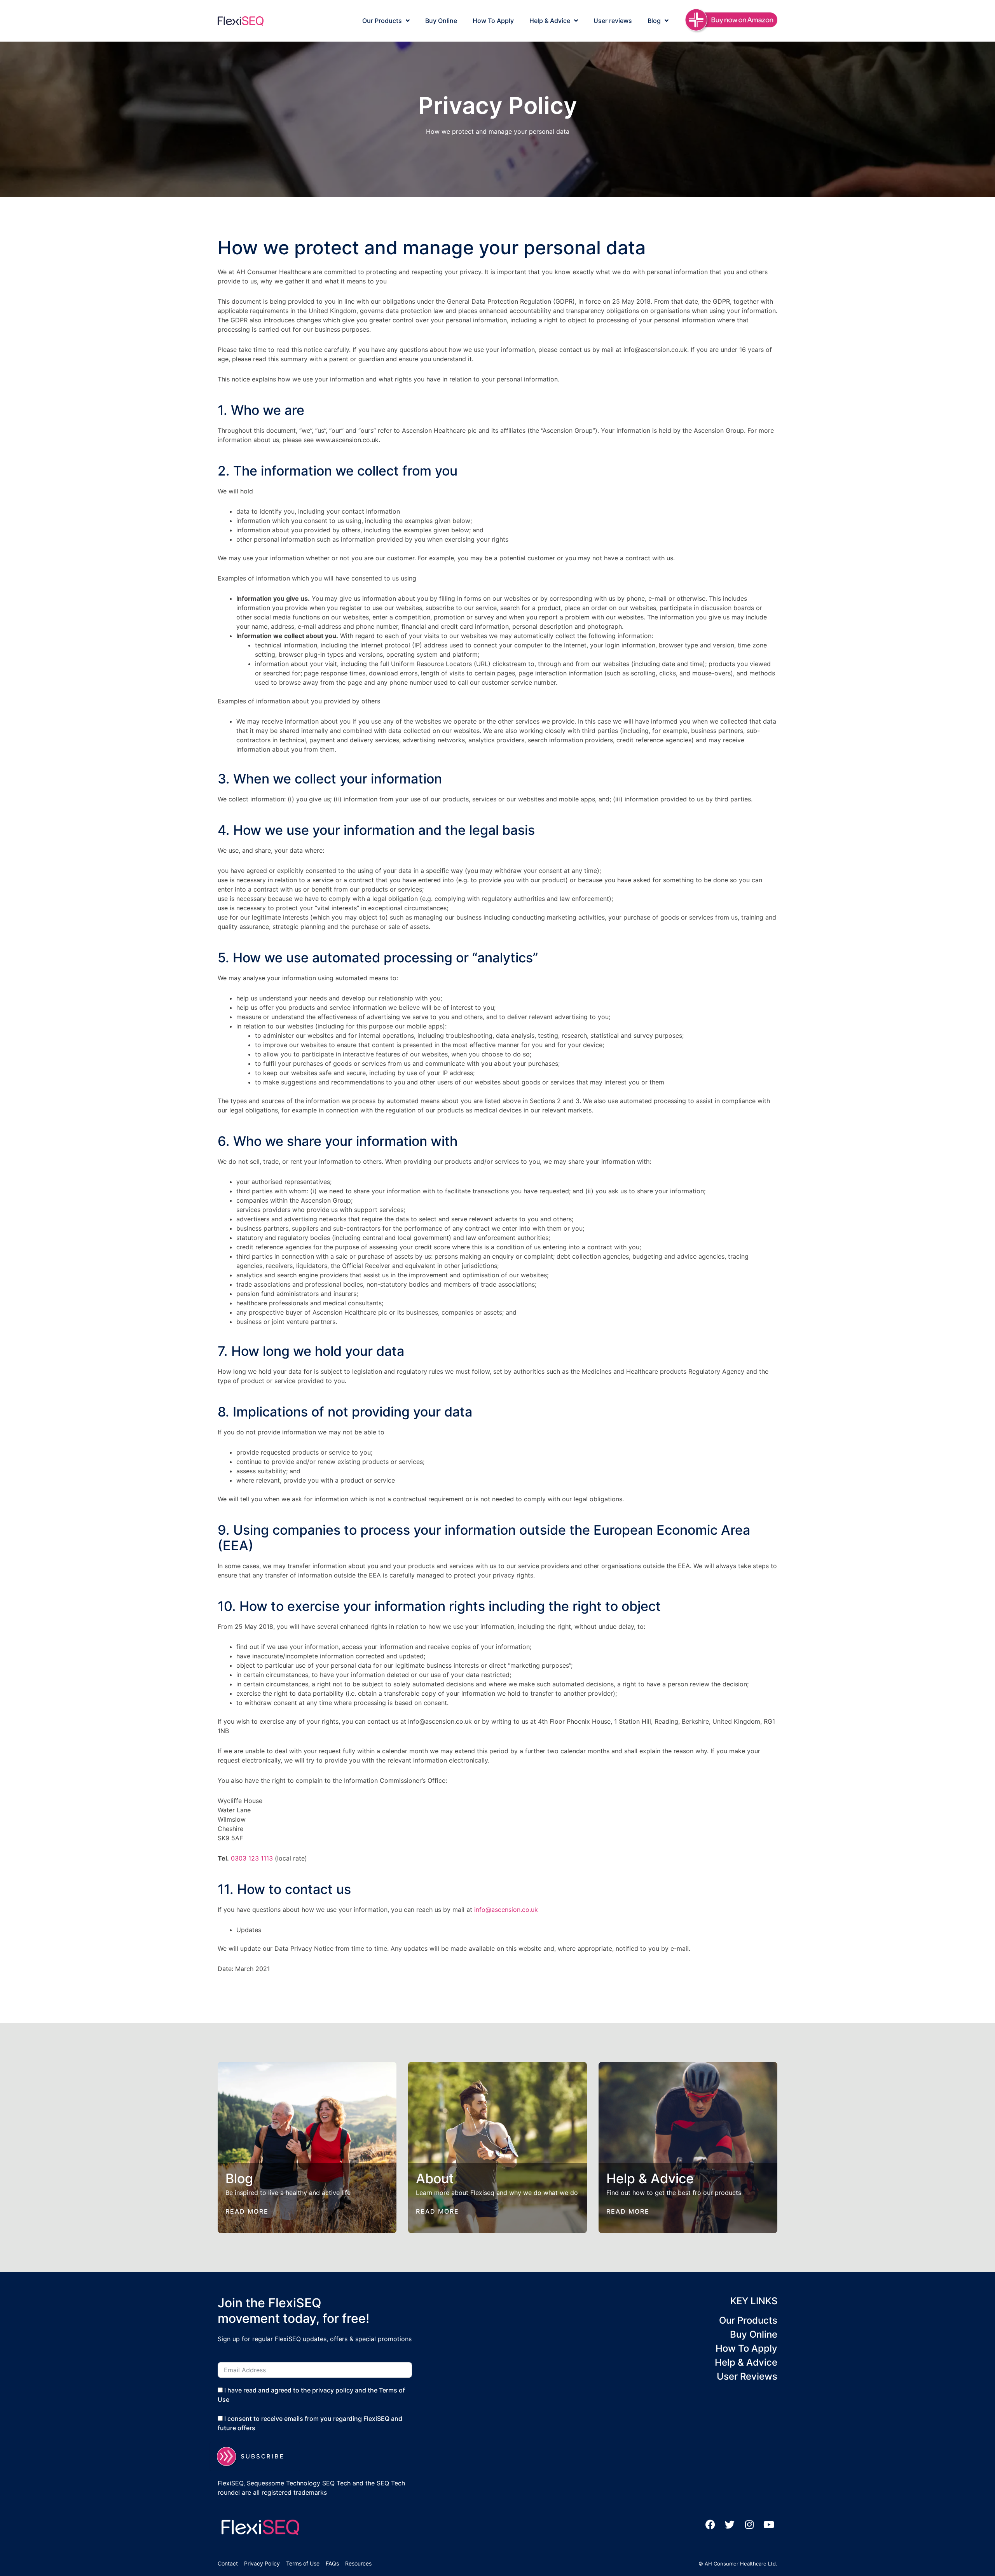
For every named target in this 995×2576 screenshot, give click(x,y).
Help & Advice (550, 21)
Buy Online (441, 21)
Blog (654, 21)
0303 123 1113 (252, 1858)
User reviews (613, 21)
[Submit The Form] (255, 2456)
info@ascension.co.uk (506, 1910)
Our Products (382, 21)
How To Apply (493, 21)
